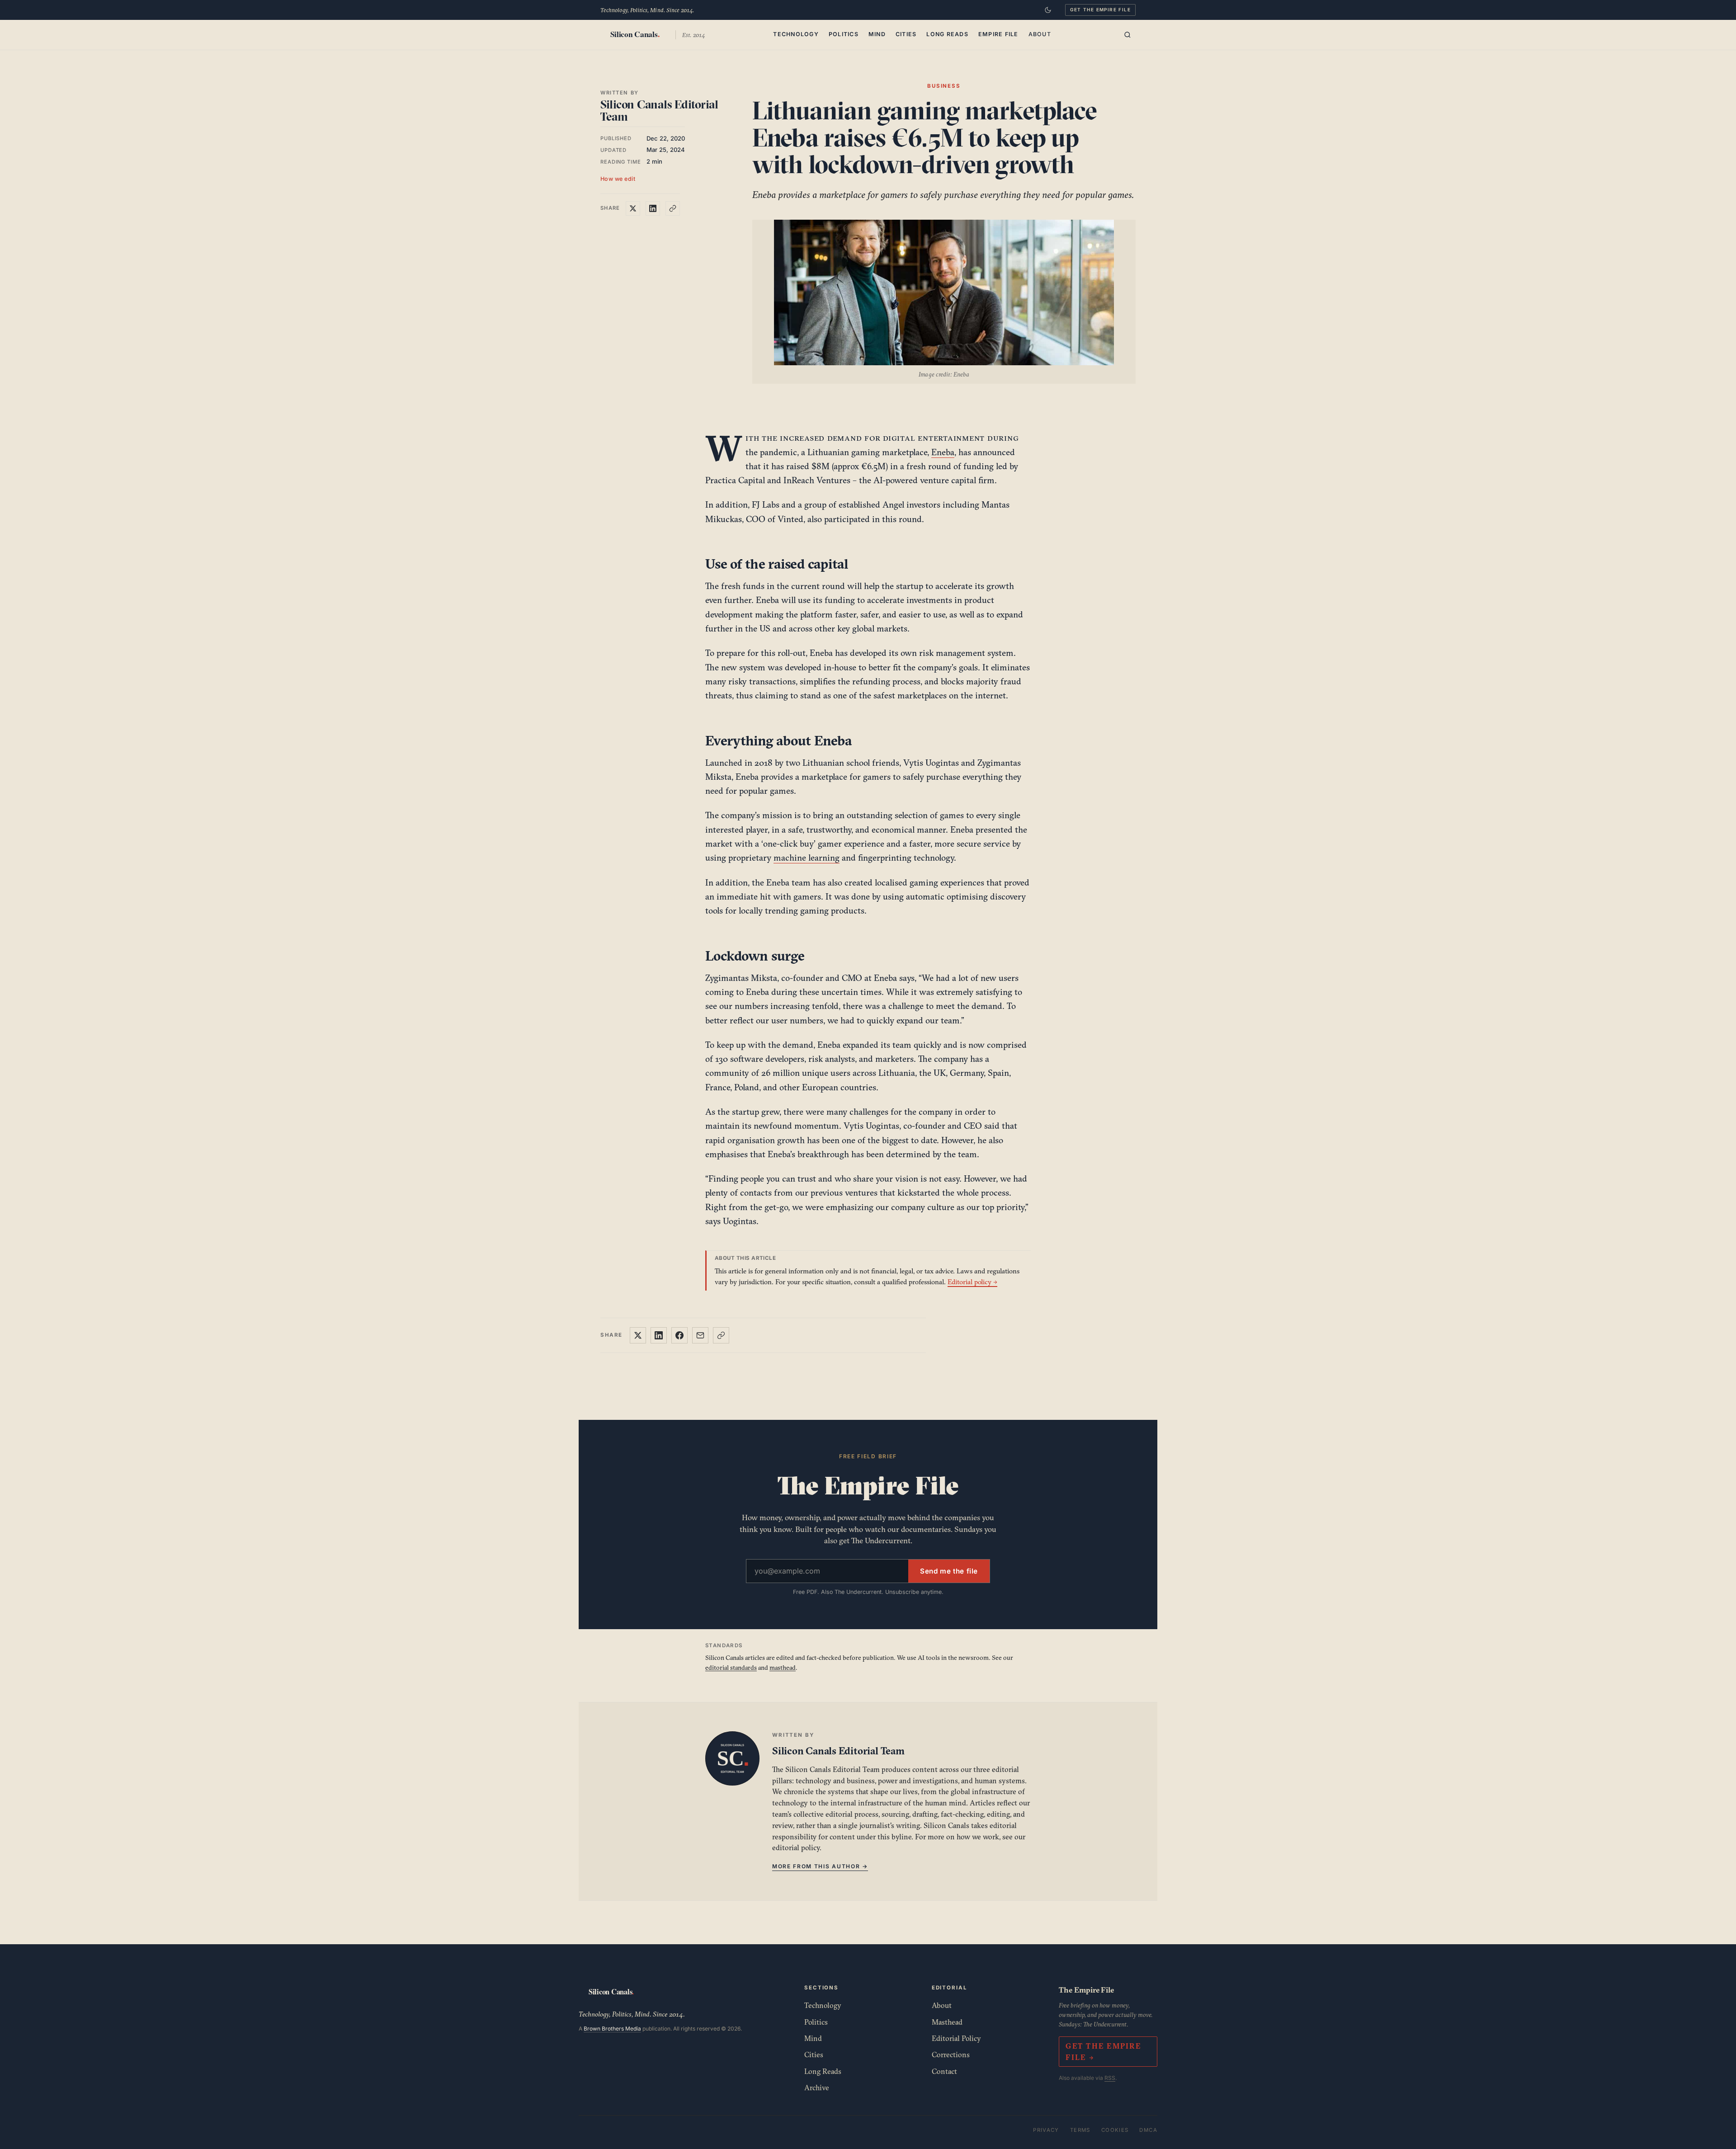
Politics (844, 34)
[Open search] (1127, 35)
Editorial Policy (956, 2038)
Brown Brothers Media (612, 2029)
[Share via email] (700, 1335)
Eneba (943, 452)
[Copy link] (673, 208)
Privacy (1046, 2130)
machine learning (807, 858)
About (1040, 34)
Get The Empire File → (1103, 2052)
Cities (906, 34)
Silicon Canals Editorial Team (659, 111)
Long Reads (947, 34)
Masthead (947, 2022)
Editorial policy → (972, 1282)
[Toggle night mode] (1048, 10)
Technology (796, 34)
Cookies (1115, 2130)
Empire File (998, 34)
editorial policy (796, 1847)
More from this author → (820, 1866)
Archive (817, 2088)
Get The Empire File (1100, 9)
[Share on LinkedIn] (653, 208)
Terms (1080, 2130)
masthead (783, 1668)
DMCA (1148, 2130)
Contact (944, 2071)
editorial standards (731, 1668)
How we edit (618, 179)
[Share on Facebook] (679, 1335)
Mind (877, 34)
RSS (1110, 2078)
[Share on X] (633, 208)
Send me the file (949, 1571)
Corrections (951, 2055)
